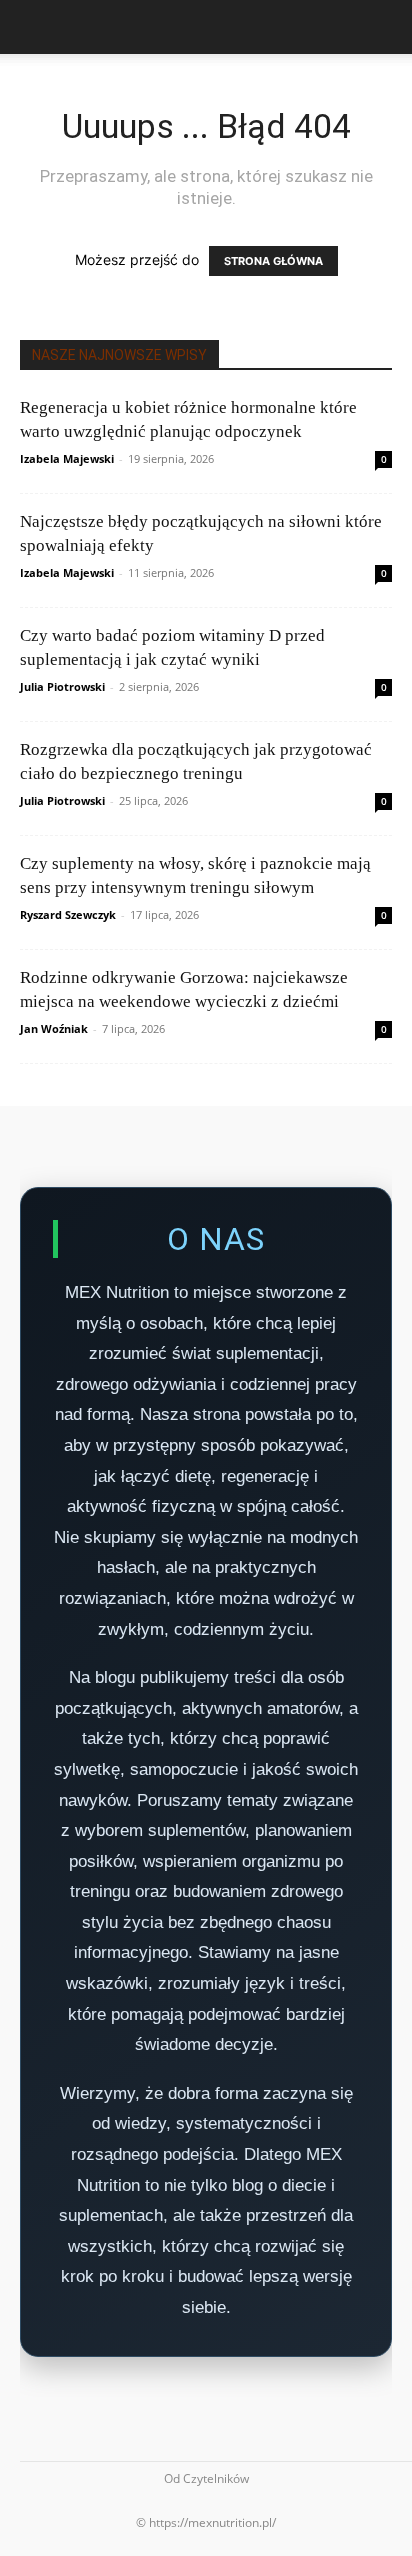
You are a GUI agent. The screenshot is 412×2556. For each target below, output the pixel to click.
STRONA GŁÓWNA (273, 261)
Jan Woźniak (54, 1028)
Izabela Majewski (67, 458)
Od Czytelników (206, 2478)
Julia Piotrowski (62, 686)
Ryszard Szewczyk (68, 914)
